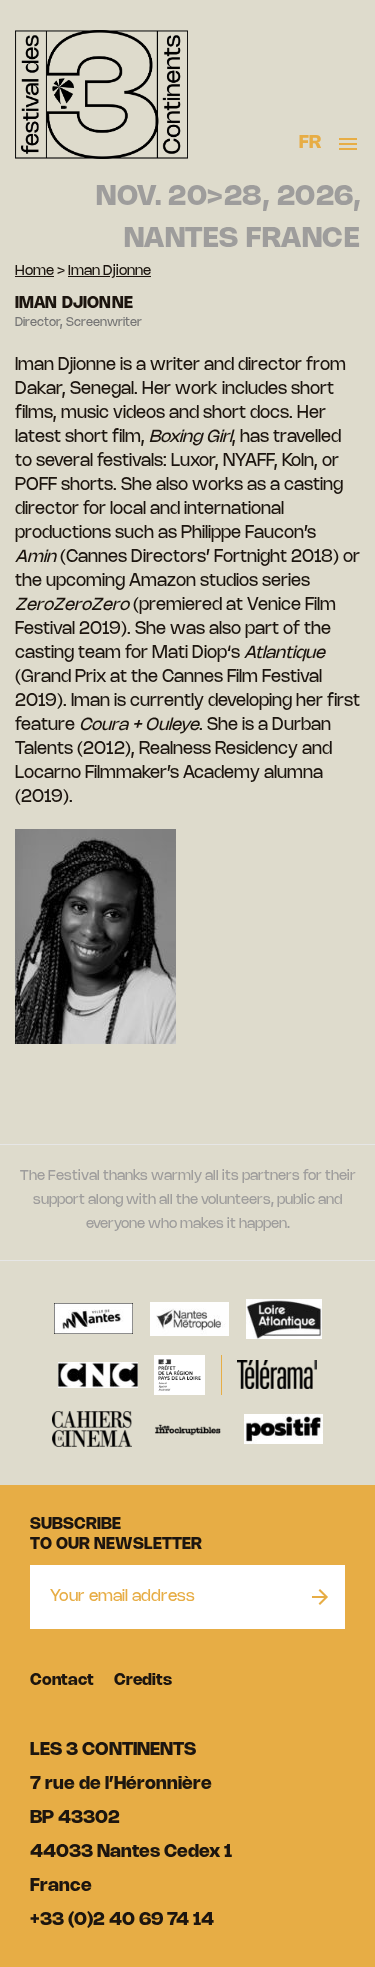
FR (310, 143)
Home (34, 271)
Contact (62, 1680)
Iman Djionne (109, 271)
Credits (143, 1680)
